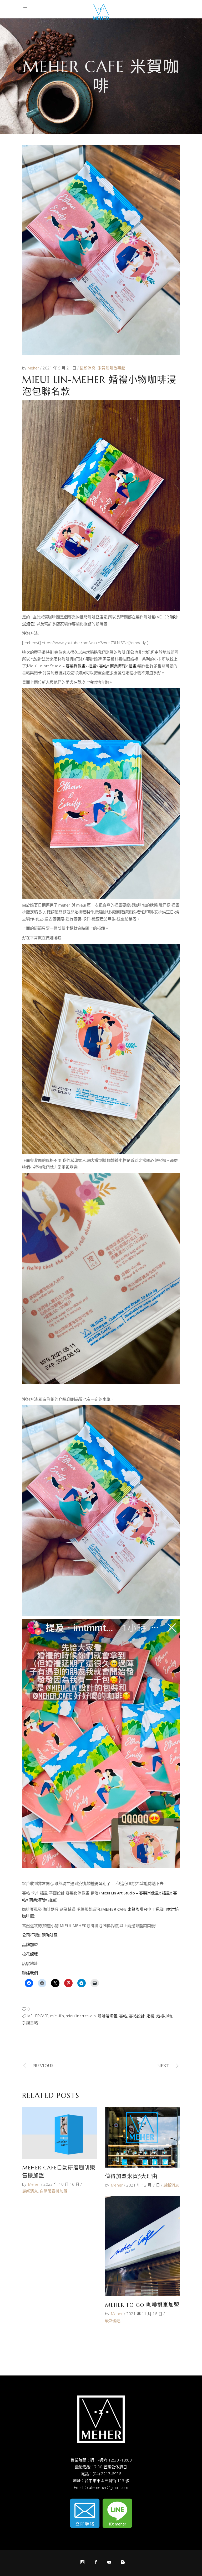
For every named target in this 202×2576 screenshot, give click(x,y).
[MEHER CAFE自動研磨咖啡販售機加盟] (60, 2133)
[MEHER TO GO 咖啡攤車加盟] (142, 2246)
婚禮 (150, 2016)
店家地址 (30, 1963)
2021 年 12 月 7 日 (143, 2185)
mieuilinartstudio (81, 2016)
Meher (34, 368)
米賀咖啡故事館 (111, 368)
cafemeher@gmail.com (108, 2487)
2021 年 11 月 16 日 (144, 2314)
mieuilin (57, 2016)
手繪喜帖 (30, 2023)
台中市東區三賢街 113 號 (107, 2480)
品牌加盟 (30, 1944)
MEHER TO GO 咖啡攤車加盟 (142, 2305)
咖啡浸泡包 (107, 2016)
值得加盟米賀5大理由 (131, 2176)
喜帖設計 (137, 2016)
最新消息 (88, 368)
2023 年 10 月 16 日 (61, 2184)
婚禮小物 (164, 2016)
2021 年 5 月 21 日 (60, 368)
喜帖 (123, 2016)
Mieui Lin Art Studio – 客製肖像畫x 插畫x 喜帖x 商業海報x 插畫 (82, 666)
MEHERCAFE (38, 2016)
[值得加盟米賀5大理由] (142, 2137)
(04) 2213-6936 (107, 2474)
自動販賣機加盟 (54, 2191)
